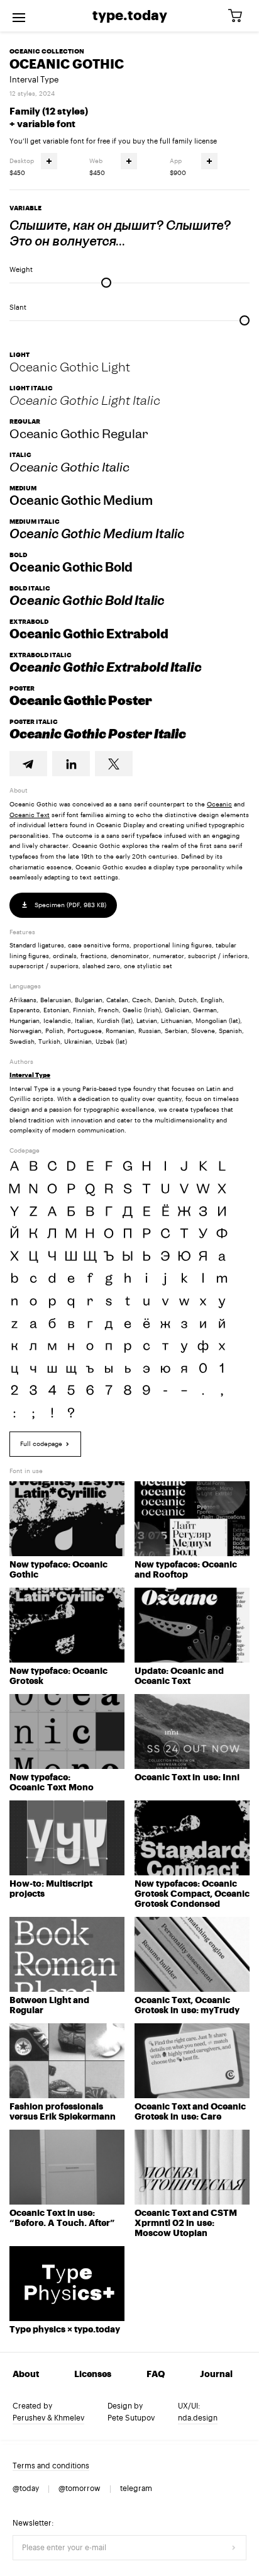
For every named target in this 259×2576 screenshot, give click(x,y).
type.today (130, 16)
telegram (136, 2488)
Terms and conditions (51, 2466)
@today (26, 2488)
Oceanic (219, 805)
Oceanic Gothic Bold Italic (87, 601)
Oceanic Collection (47, 52)
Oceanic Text (30, 815)
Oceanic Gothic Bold (71, 567)
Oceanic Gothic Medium (81, 500)
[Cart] (240, 16)
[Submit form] (234, 2548)
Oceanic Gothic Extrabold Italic (106, 667)
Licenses (93, 2375)
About (26, 2375)
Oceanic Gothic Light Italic (85, 400)
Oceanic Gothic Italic (69, 467)
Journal (216, 2375)
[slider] (106, 283)
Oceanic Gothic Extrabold (89, 634)
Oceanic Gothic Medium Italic (97, 534)
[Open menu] (19, 16)
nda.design (198, 2418)
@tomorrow (80, 2488)
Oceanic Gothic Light (70, 367)
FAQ (156, 2375)
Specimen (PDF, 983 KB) (69, 905)
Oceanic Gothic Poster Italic (98, 734)
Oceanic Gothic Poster (81, 701)
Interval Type (34, 80)
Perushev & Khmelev (48, 2418)
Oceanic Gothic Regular (79, 434)
